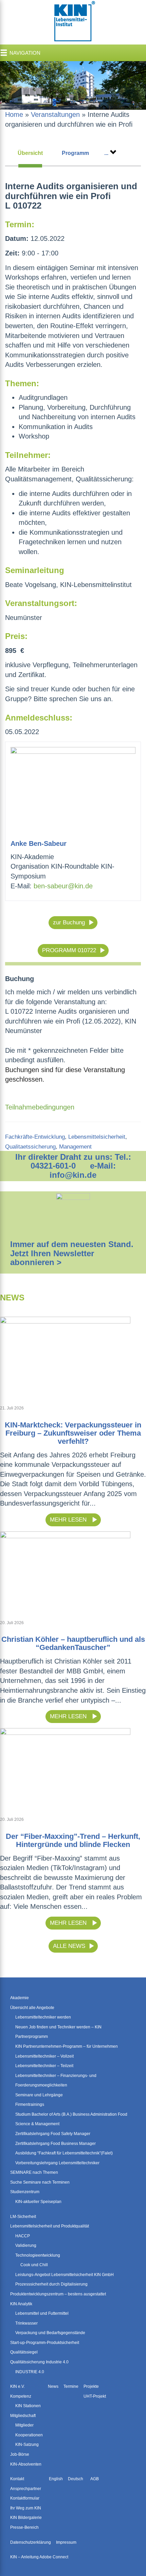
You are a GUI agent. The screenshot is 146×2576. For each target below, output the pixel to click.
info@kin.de (73, 1175)
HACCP (23, 2236)
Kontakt (17, 2479)
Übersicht (30, 153)
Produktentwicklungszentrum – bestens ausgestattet (58, 2294)
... (106, 153)
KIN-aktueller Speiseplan (38, 2202)
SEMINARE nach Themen (34, 2172)
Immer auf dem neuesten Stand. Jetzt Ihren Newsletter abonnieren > (72, 1253)
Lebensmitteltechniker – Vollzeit (44, 2056)
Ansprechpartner (26, 2489)
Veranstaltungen (55, 114)
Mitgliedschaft (23, 2416)
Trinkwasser (26, 2323)
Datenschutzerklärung (31, 2542)
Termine (71, 2386)
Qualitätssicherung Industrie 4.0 (39, 2362)
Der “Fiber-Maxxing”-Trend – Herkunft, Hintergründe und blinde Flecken (73, 1840)
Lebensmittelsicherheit (97, 1137)
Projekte (91, 2386)
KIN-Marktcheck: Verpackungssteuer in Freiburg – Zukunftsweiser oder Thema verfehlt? (73, 1433)
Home (14, 114)
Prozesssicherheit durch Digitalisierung (51, 2284)
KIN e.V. (17, 2386)
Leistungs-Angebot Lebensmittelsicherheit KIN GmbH (65, 2275)
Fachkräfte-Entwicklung (35, 1137)
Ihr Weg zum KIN (26, 2508)
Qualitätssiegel (24, 2352)
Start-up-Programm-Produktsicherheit (45, 2343)
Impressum (66, 2542)
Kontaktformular (25, 2498)
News (53, 2386)
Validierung (26, 2245)
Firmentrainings (30, 2104)
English (56, 2479)
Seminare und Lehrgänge (39, 2095)
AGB (95, 2479)
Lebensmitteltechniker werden (43, 2017)
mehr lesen (69, 1520)
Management (75, 1147)
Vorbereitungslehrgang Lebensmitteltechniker (57, 2163)
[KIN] (73, 22)
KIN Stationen (28, 2406)
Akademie (20, 1998)
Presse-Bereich (24, 2527)
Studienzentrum (25, 2192)
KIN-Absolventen (26, 2464)
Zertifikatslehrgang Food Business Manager (56, 2144)
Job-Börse (20, 2454)
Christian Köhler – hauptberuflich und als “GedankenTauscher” (73, 1643)
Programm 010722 (69, 950)
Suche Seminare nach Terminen (40, 2182)
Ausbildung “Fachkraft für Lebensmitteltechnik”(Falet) (64, 2153)
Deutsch (76, 2479)
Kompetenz (21, 2396)
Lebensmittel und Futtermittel (42, 2313)
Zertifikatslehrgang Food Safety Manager (53, 2134)
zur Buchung (69, 922)
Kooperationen (29, 2435)
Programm (75, 153)
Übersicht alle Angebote (32, 2008)
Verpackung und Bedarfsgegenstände (50, 2333)
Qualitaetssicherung (30, 1147)
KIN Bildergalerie (26, 2518)
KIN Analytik (21, 2304)
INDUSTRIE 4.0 (30, 2372)
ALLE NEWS (69, 1946)
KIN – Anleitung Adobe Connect (39, 2557)
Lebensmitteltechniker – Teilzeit (44, 2066)
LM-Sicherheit (23, 2217)
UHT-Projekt (95, 2396)
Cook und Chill (34, 2265)
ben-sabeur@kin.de (63, 886)
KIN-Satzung (27, 2445)
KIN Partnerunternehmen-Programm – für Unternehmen (67, 2046)
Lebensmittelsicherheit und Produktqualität (50, 2226)
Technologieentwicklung (38, 2255)
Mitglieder (24, 2425)
